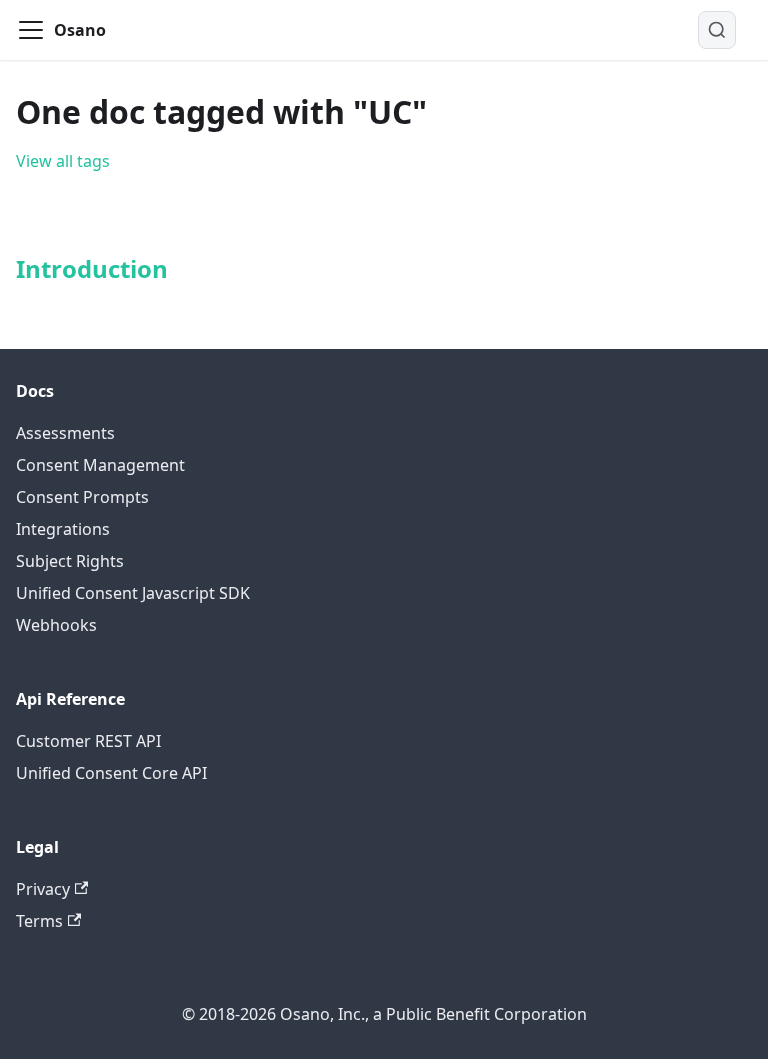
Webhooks (56, 625)
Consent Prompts (82, 497)
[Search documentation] (717, 30)
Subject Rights (70, 561)
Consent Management (100, 465)
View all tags (63, 161)
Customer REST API (88, 741)
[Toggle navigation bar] (31, 30)
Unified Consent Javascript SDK (133, 593)
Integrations (63, 529)
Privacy (43, 889)
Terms (39, 921)
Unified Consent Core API (111, 773)
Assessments (65, 433)
